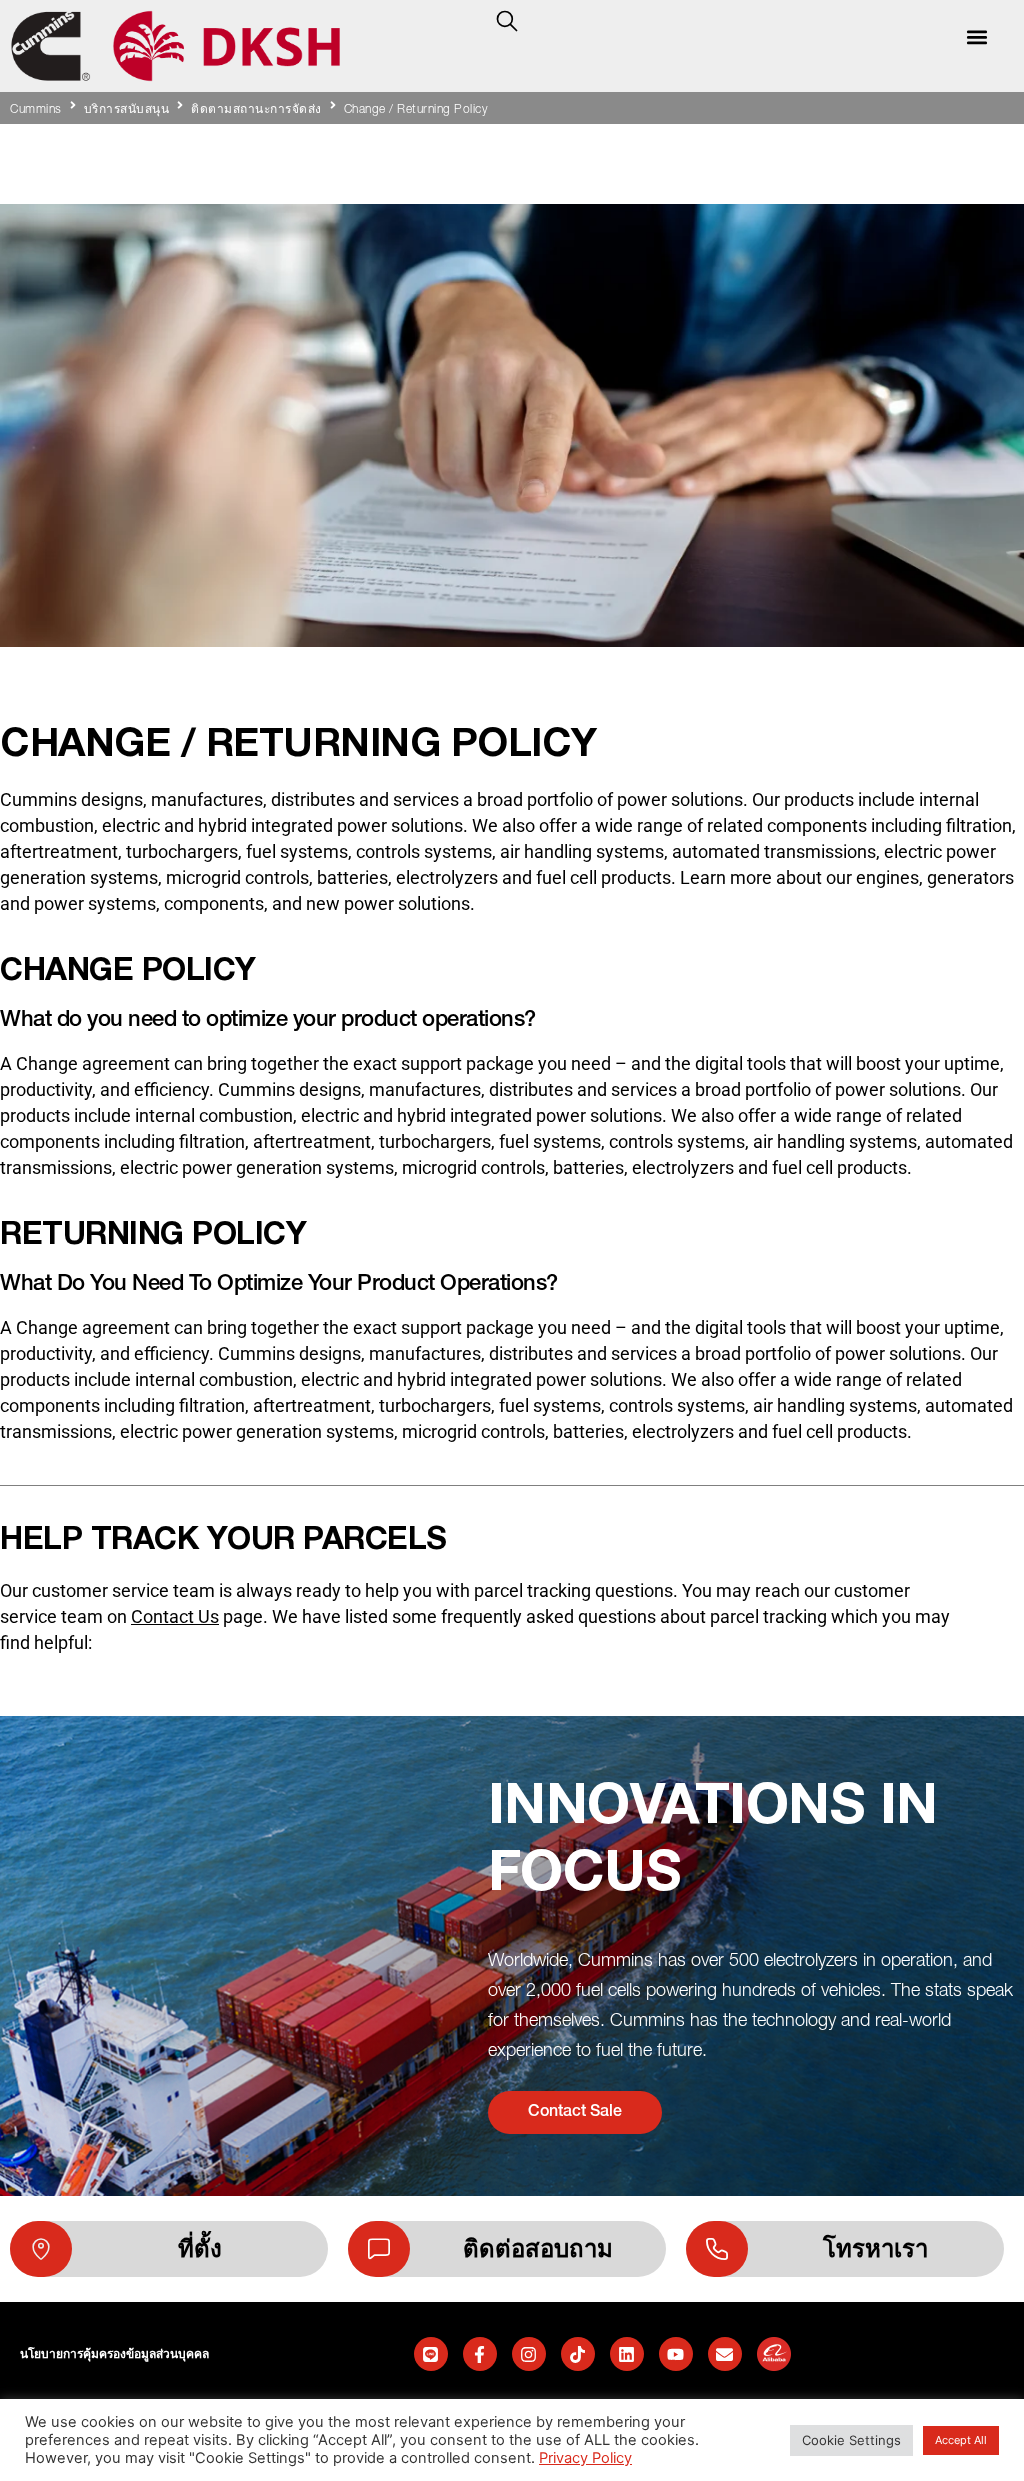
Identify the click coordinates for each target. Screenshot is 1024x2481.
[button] (977, 36)
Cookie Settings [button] (851, 2440)
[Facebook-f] (480, 2354)
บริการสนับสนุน (127, 110)
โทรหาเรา (875, 2249)
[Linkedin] (627, 2354)
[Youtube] (676, 2354)
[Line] (431, 2354)
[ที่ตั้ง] (41, 2249)
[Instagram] (529, 2354)
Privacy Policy (585, 2458)
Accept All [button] (961, 2440)
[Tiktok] (578, 2354)
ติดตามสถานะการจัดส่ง (256, 110)
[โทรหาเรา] (717, 2249)
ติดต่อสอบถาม (538, 2249)
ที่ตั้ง (200, 2249)
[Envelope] (725, 2354)
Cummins (36, 110)
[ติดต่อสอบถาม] (379, 2249)
